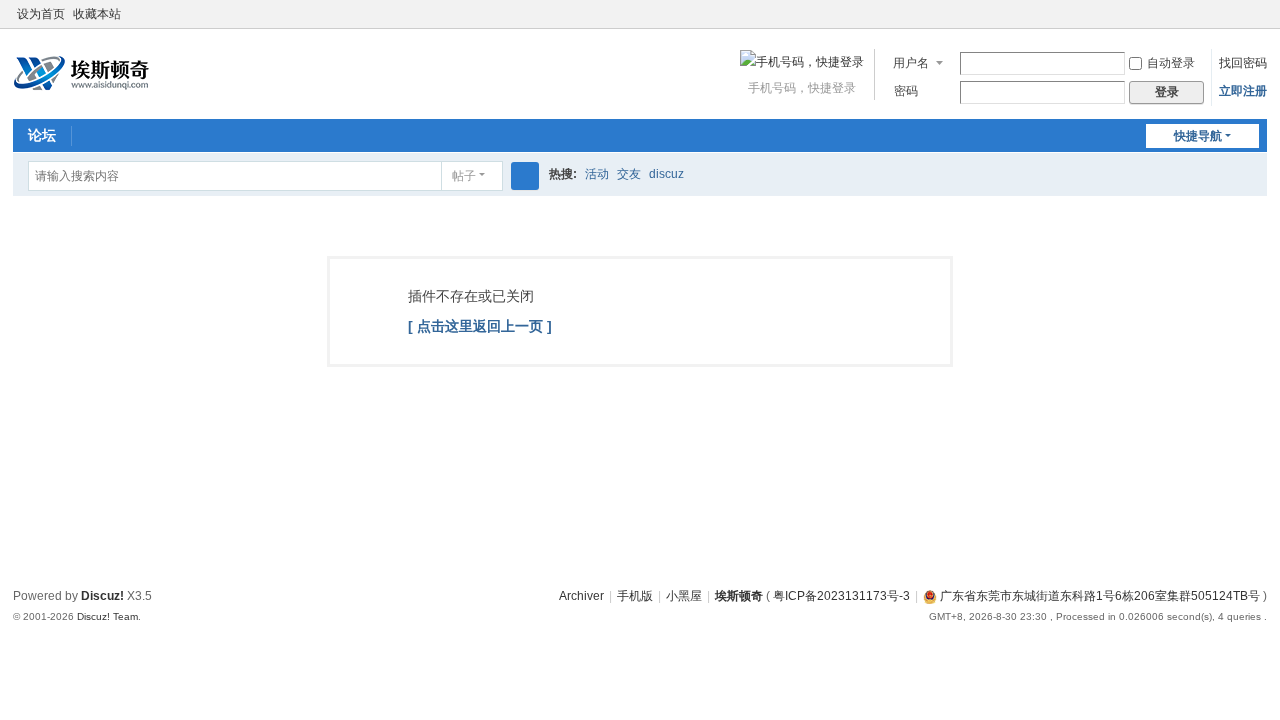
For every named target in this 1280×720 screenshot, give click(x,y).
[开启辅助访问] (1239, 14)
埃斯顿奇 (739, 596)
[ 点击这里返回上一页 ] (480, 326)
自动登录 (1171, 63)
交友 (629, 174)
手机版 (635, 596)
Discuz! (102, 596)
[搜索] (525, 176)
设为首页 (41, 14)
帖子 (464, 176)
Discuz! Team (107, 616)
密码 (906, 91)
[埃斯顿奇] (81, 72)
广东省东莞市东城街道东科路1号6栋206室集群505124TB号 (1098, 596)
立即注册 (1243, 91)
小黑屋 (684, 596)
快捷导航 (1198, 136)
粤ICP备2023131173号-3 (841, 596)
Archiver (581, 596)
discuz (666, 174)
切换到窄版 (1258, 22)
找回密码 (1243, 63)
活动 (597, 174)
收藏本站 (97, 14)
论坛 (42, 135)
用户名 (911, 63)
